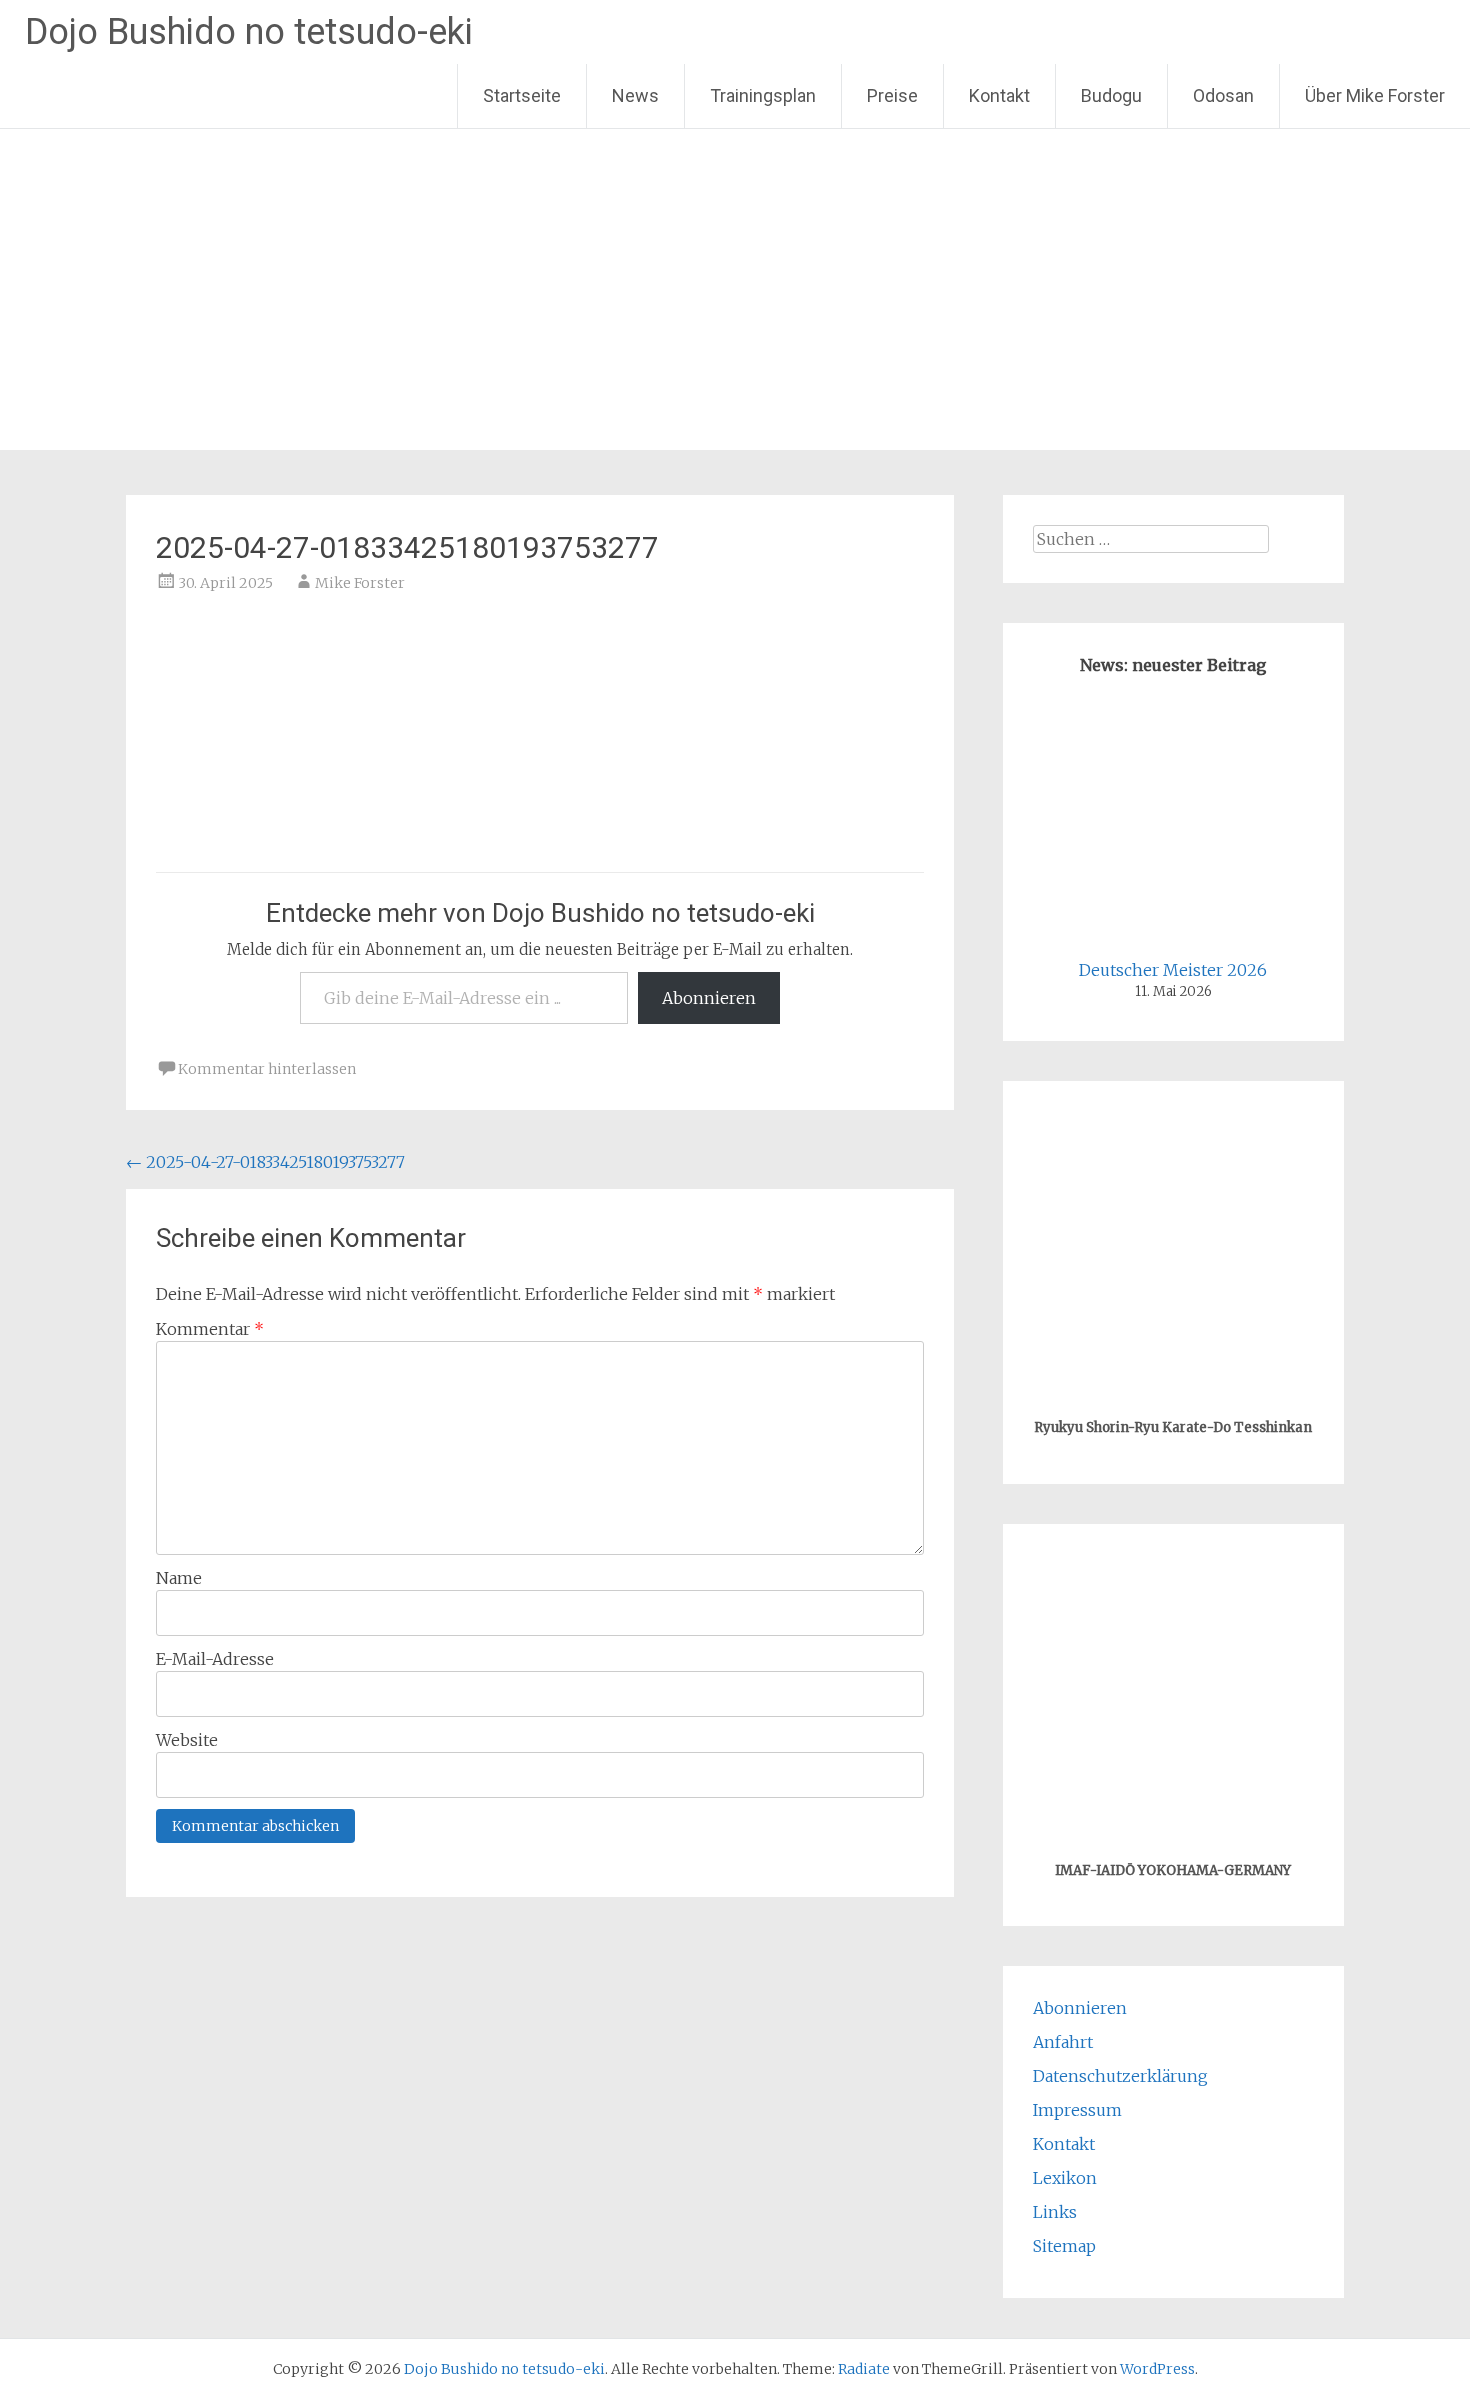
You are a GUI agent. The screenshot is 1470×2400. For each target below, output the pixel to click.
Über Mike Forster (1375, 95)
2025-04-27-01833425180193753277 (265, 1162)
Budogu (1111, 95)
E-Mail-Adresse (215, 1659)
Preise (892, 95)
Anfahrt (1063, 2042)
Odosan (1223, 95)
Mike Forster (360, 583)
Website (187, 1740)
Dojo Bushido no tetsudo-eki (249, 32)
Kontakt (999, 95)
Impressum (1077, 2110)
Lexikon (1065, 2178)
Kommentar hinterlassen (267, 1069)
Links (1055, 2212)
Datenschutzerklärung (1120, 2076)
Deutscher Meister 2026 (1173, 970)
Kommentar (210, 1329)
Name (179, 1578)
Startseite (522, 95)
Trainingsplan (763, 95)
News (635, 95)
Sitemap (1064, 2246)
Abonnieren (709, 998)
